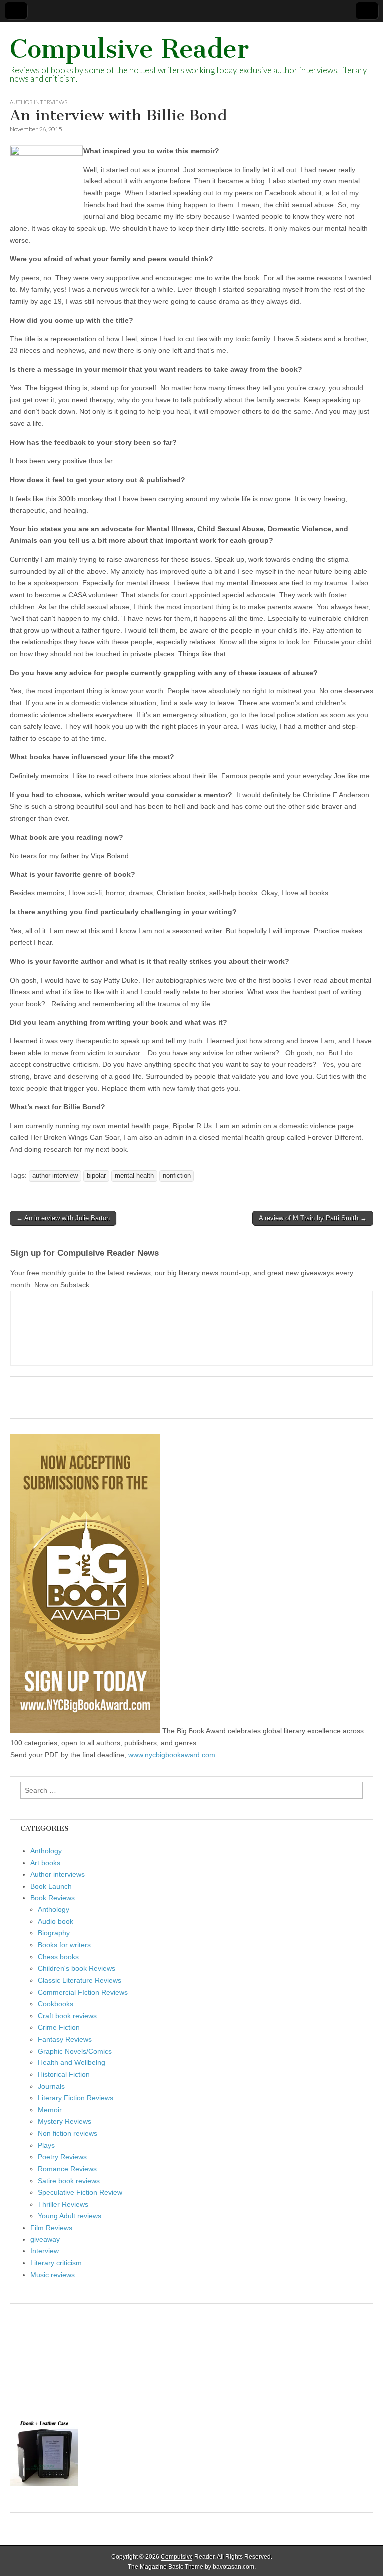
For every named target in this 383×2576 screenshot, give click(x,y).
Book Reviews (53, 1898)
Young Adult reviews (70, 2216)
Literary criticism (56, 2263)
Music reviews (53, 2275)
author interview (55, 1176)
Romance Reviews (67, 2169)
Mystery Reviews (65, 2121)
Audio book (56, 1921)
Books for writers (64, 1945)
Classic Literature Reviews (80, 1980)
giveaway (45, 2239)
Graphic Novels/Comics (75, 2051)
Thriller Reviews (63, 2204)
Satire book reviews (69, 2181)
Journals (51, 2086)
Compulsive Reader (129, 49)
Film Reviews (51, 2228)
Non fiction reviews (68, 2133)
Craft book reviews (67, 2016)
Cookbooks (56, 2004)
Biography (54, 1933)
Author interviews (39, 102)
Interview (45, 2251)
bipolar (96, 1176)
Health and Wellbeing (72, 2062)
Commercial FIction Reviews (83, 1992)
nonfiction (177, 1176)
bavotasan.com (234, 2567)
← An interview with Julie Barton (63, 1218)
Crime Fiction (59, 2027)
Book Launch (51, 1886)
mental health (134, 1176)
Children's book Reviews (77, 1968)
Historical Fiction (64, 2074)
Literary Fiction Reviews (76, 2098)
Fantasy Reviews (65, 2039)
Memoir (50, 2110)
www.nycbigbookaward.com (172, 1755)
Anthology (46, 1851)
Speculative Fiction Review (80, 2192)
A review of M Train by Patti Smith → (313, 1218)
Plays (46, 2145)
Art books (45, 1863)
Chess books (58, 1957)
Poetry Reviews (62, 2157)
